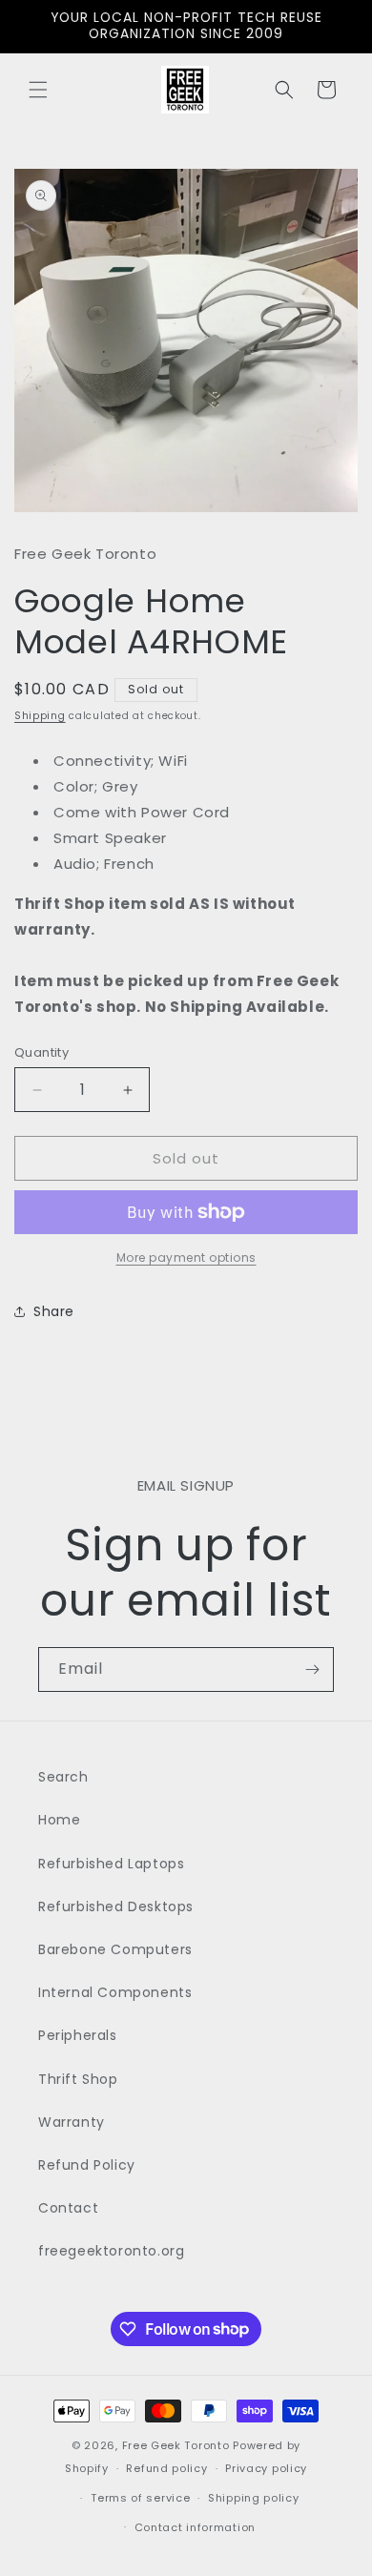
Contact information (195, 2527)
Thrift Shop (78, 2079)
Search (63, 1777)
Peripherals (78, 2035)
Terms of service (140, 2498)
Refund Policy (87, 2165)
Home (59, 1820)
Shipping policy (254, 2498)
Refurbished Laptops (111, 1864)
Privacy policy (266, 2468)
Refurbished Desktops (116, 1906)
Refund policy (166, 2468)
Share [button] (54, 1311)
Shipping (40, 716)
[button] (38, 90)
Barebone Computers (115, 1949)
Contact (68, 2208)
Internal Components (115, 1992)
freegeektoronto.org (111, 2251)
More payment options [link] (186, 1257)
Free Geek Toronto (176, 2445)
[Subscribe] (312, 1669)
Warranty (72, 2122)
